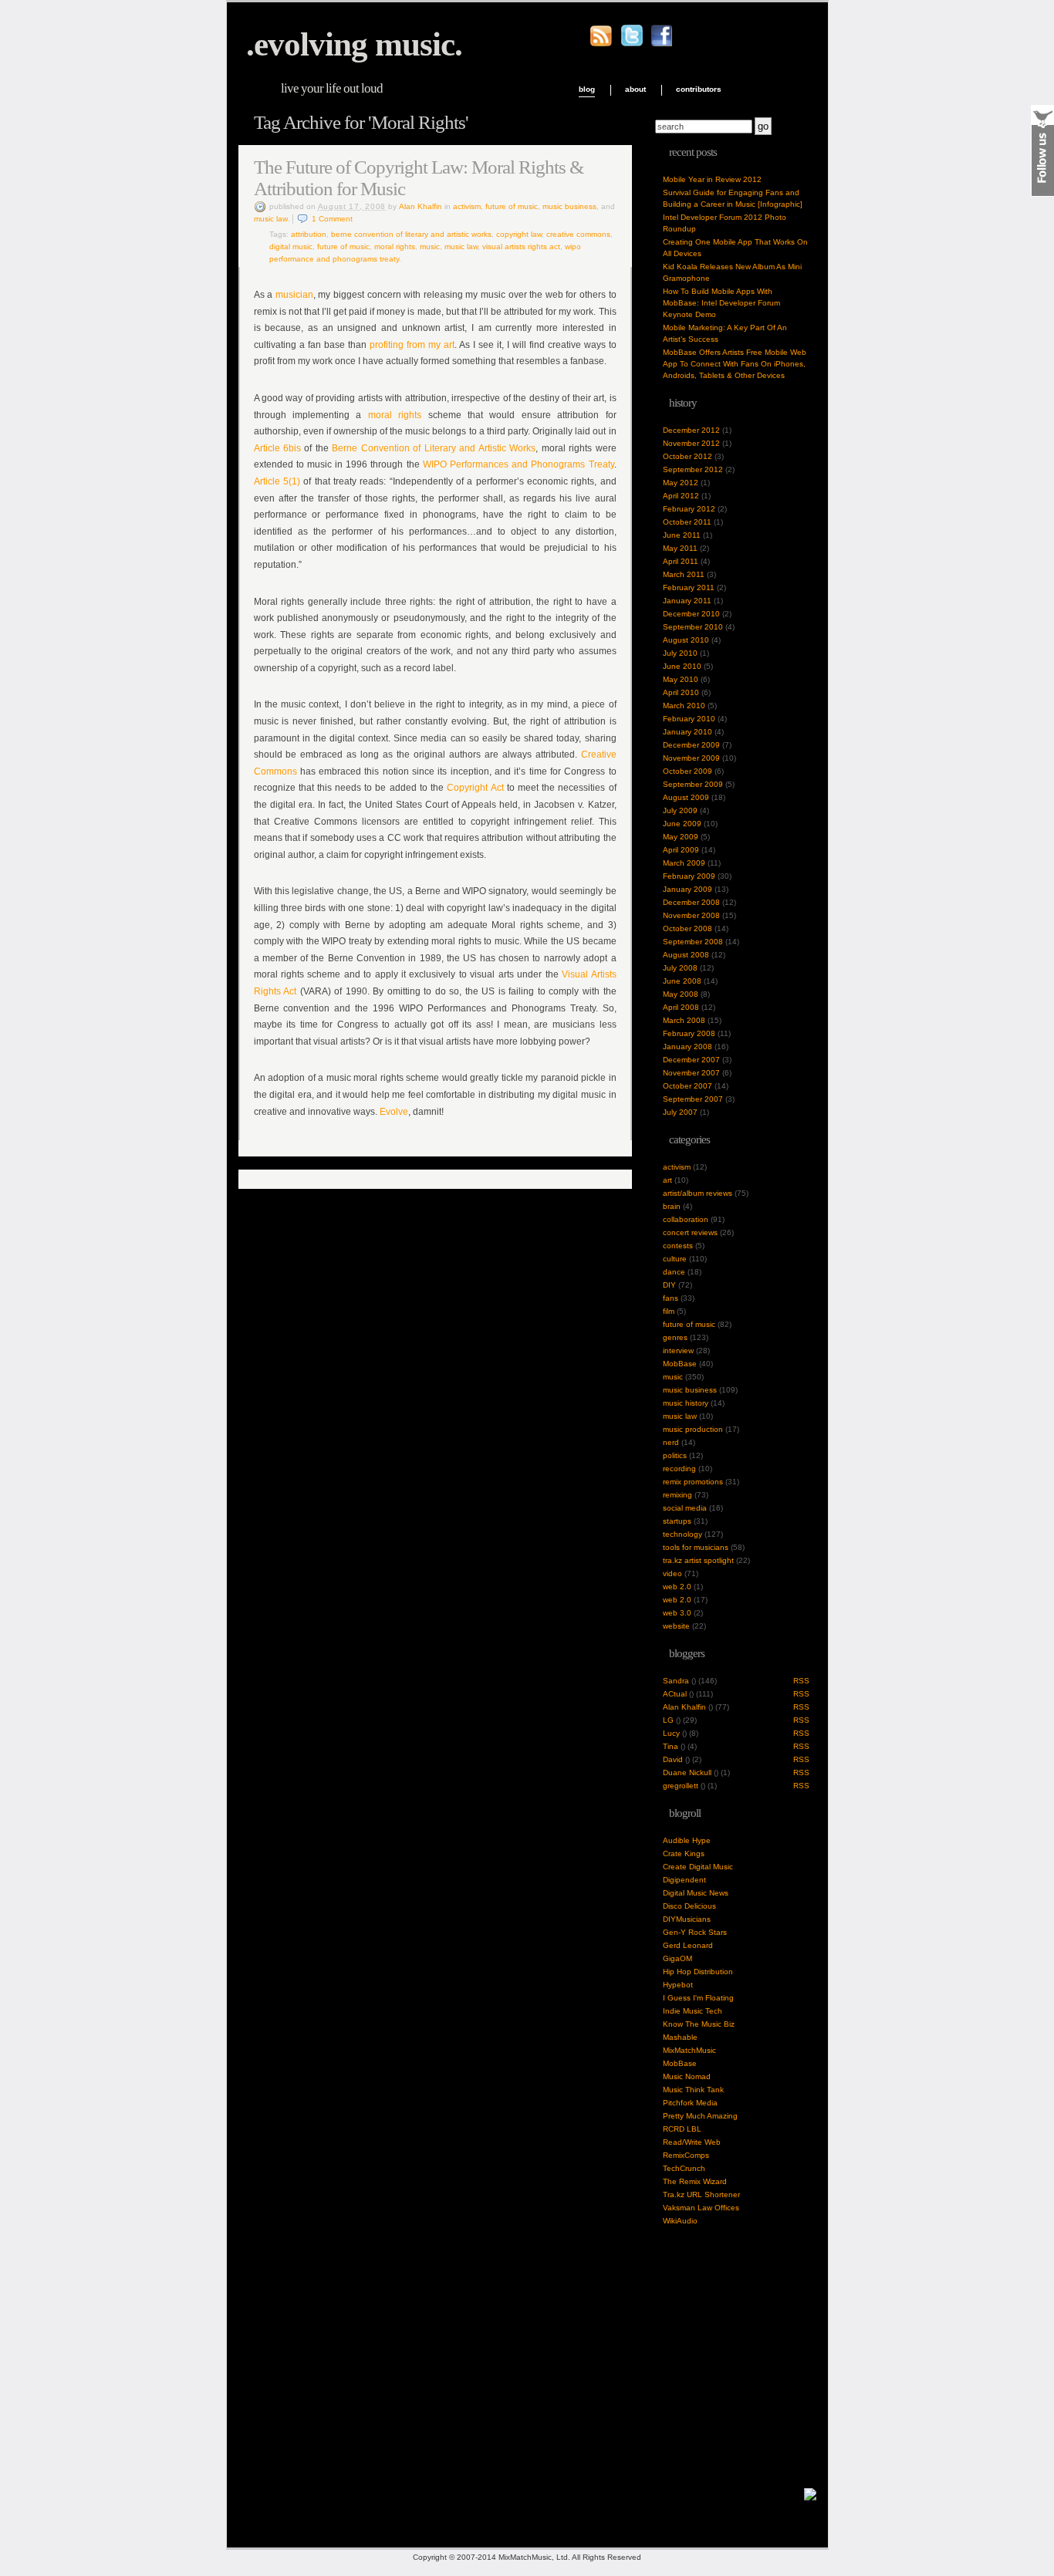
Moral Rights (395, 246)
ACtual (675, 1694)
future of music (512, 206)
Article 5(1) (277, 481)
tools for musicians (696, 1547)
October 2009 (687, 771)
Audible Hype (687, 1840)
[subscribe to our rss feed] (601, 44)
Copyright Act (475, 788)
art (667, 1180)
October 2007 (687, 1086)
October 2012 (687, 456)
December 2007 (691, 1060)
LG (668, 1720)
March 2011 (684, 574)
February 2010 (689, 719)
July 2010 (680, 653)
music (430, 246)
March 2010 (684, 706)
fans (671, 1298)
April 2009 (681, 850)
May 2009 (681, 837)
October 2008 (687, 928)
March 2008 (684, 1020)
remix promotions (693, 1482)
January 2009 (687, 889)
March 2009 (684, 863)
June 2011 (682, 535)
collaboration (686, 1219)
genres (675, 1337)
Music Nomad (687, 2076)
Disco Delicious (689, 1906)
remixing (677, 1495)
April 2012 (681, 496)
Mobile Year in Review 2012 (712, 179)
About (635, 89)
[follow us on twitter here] (632, 44)
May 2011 (680, 548)
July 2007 (680, 1112)
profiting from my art (412, 345)
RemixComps (686, 2155)
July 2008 (680, 968)
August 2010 (686, 640)
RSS (801, 1681)
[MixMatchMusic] (810, 2498)
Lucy (671, 1733)
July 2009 (680, 810)
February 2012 (689, 509)
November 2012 (691, 443)
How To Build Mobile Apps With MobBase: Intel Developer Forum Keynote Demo (721, 303)
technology (682, 1534)
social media (685, 1508)
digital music (291, 246)
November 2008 (691, 915)
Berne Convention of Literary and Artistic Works (411, 234)
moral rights (395, 415)
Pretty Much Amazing (700, 2116)
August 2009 (686, 797)
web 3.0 (677, 1613)
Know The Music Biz (699, 2024)
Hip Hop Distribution (698, 1972)
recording (679, 1469)
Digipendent (684, 1880)
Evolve (394, 1112)
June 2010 (682, 666)
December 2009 (691, 745)
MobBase (680, 1364)
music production (693, 1429)
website (676, 1626)
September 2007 (693, 1099)
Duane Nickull (687, 1772)
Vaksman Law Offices (701, 2208)
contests (678, 1246)
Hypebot (678, 1985)
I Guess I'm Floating (698, 1998)
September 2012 (693, 469)
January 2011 (687, 601)
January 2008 (687, 1047)
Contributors (699, 89)
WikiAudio (680, 2221)
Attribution (309, 234)
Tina (671, 1746)
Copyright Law (519, 234)
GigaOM (677, 1958)
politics (675, 1455)
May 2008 (681, 994)
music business (569, 206)
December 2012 (691, 430)
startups (677, 1521)
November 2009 (691, 758)
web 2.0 (677, 1587)
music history (686, 1403)
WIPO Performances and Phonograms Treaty (519, 464)
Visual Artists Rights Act (521, 246)
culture (675, 1259)
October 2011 (687, 522)
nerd (671, 1442)
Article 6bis (277, 448)
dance (674, 1272)
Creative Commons (578, 234)
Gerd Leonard (688, 1945)
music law (271, 219)
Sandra (676, 1681)
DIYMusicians (687, 1919)
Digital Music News (696, 1893)
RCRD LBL (682, 2129)
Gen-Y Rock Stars (695, 1932)
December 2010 (691, 614)
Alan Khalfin (421, 206)
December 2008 (691, 902)
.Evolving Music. (354, 44)
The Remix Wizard (695, 2181)
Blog (587, 89)
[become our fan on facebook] (661, 44)
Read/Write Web (692, 2142)
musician (294, 295)
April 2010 (681, 692)
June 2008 (682, 981)
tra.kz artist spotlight (698, 1560)
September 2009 (693, 784)
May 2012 (681, 483)
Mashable (680, 2037)
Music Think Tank (693, 2090)
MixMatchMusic (689, 2050)
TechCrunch (684, 2168)
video (672, 1573)
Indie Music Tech (693, 2011)
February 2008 (689, 1033)
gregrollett (681, 1786)
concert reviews (690, 1232)
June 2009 (682, 824)
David (673, 1759)
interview (678, 1350)
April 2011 (681, 561)
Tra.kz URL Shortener (701, 2194)
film (669, 1311)
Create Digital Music (698, 1867)
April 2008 (681, 1007)
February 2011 (689, 587)
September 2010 (693, 627)
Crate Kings (684, 1854)
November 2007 (691, 1073)
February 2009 (689, 876)
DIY (669, 1285)
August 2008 (686, 955)
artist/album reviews (698, 1193)
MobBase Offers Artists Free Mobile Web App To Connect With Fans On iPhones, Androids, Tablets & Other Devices (735, 364)
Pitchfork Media (690, 2103)
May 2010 (681, 679)
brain (672, 1206)
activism (467, 206)
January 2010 (687, 732)
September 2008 (693, 942)
